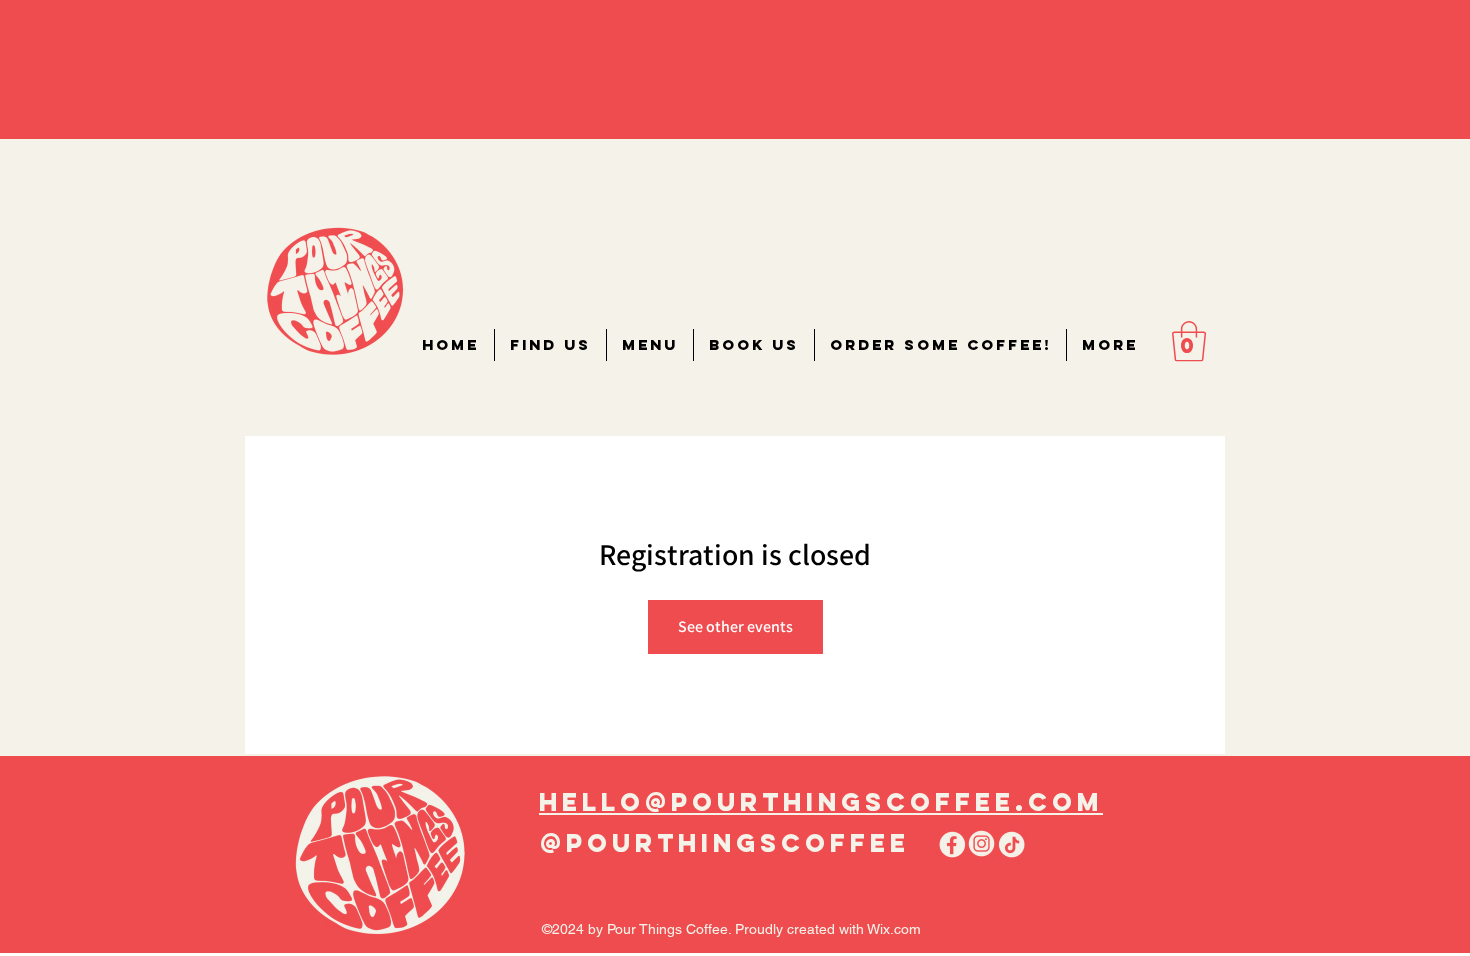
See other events (735, 626)
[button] (1189, 341)
